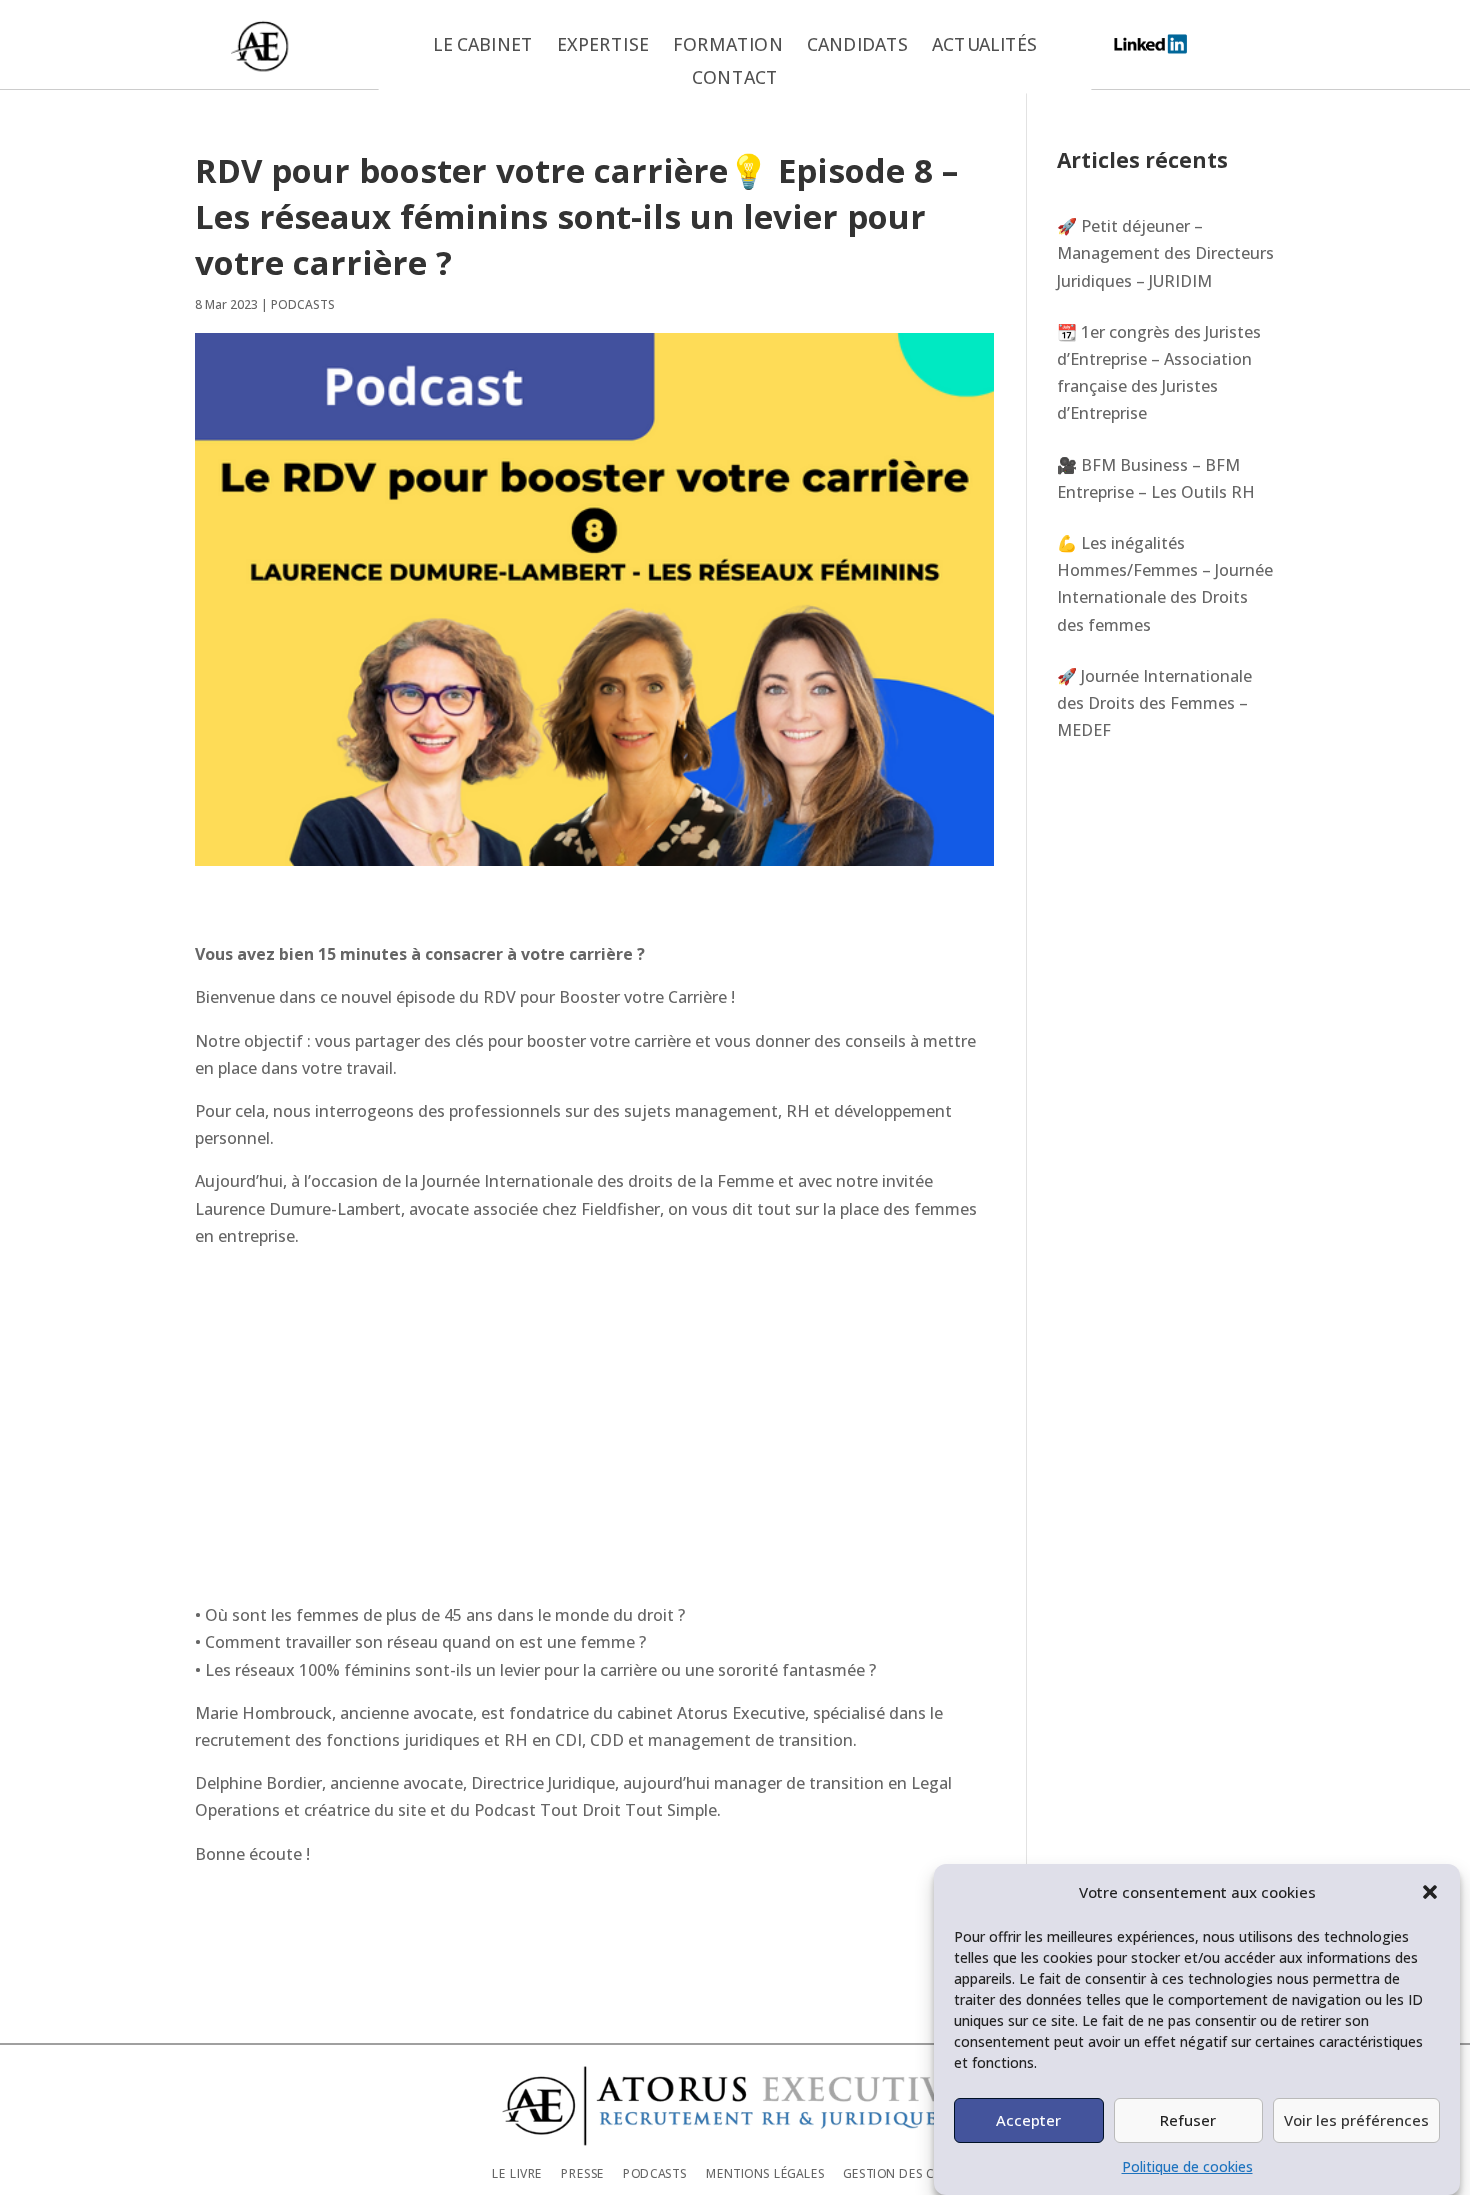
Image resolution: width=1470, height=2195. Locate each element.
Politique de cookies (1187, 2166)
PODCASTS (303, 304)
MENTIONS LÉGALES (765, 2172)
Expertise (602, 46)
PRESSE (582, 2172)
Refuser (1188, 2120)
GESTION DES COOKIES (910, 2172)
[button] (1430, 1892)
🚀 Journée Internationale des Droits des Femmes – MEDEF (1154, 703)
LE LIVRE (517, 2172)
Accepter (1028, 2120)
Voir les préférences (1356, 2120)
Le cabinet (483, 46)
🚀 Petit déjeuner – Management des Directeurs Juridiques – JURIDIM (1165, 253)
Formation (728, 46)
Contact (735, 79)
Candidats (857, 46)
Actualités (984, 46)
